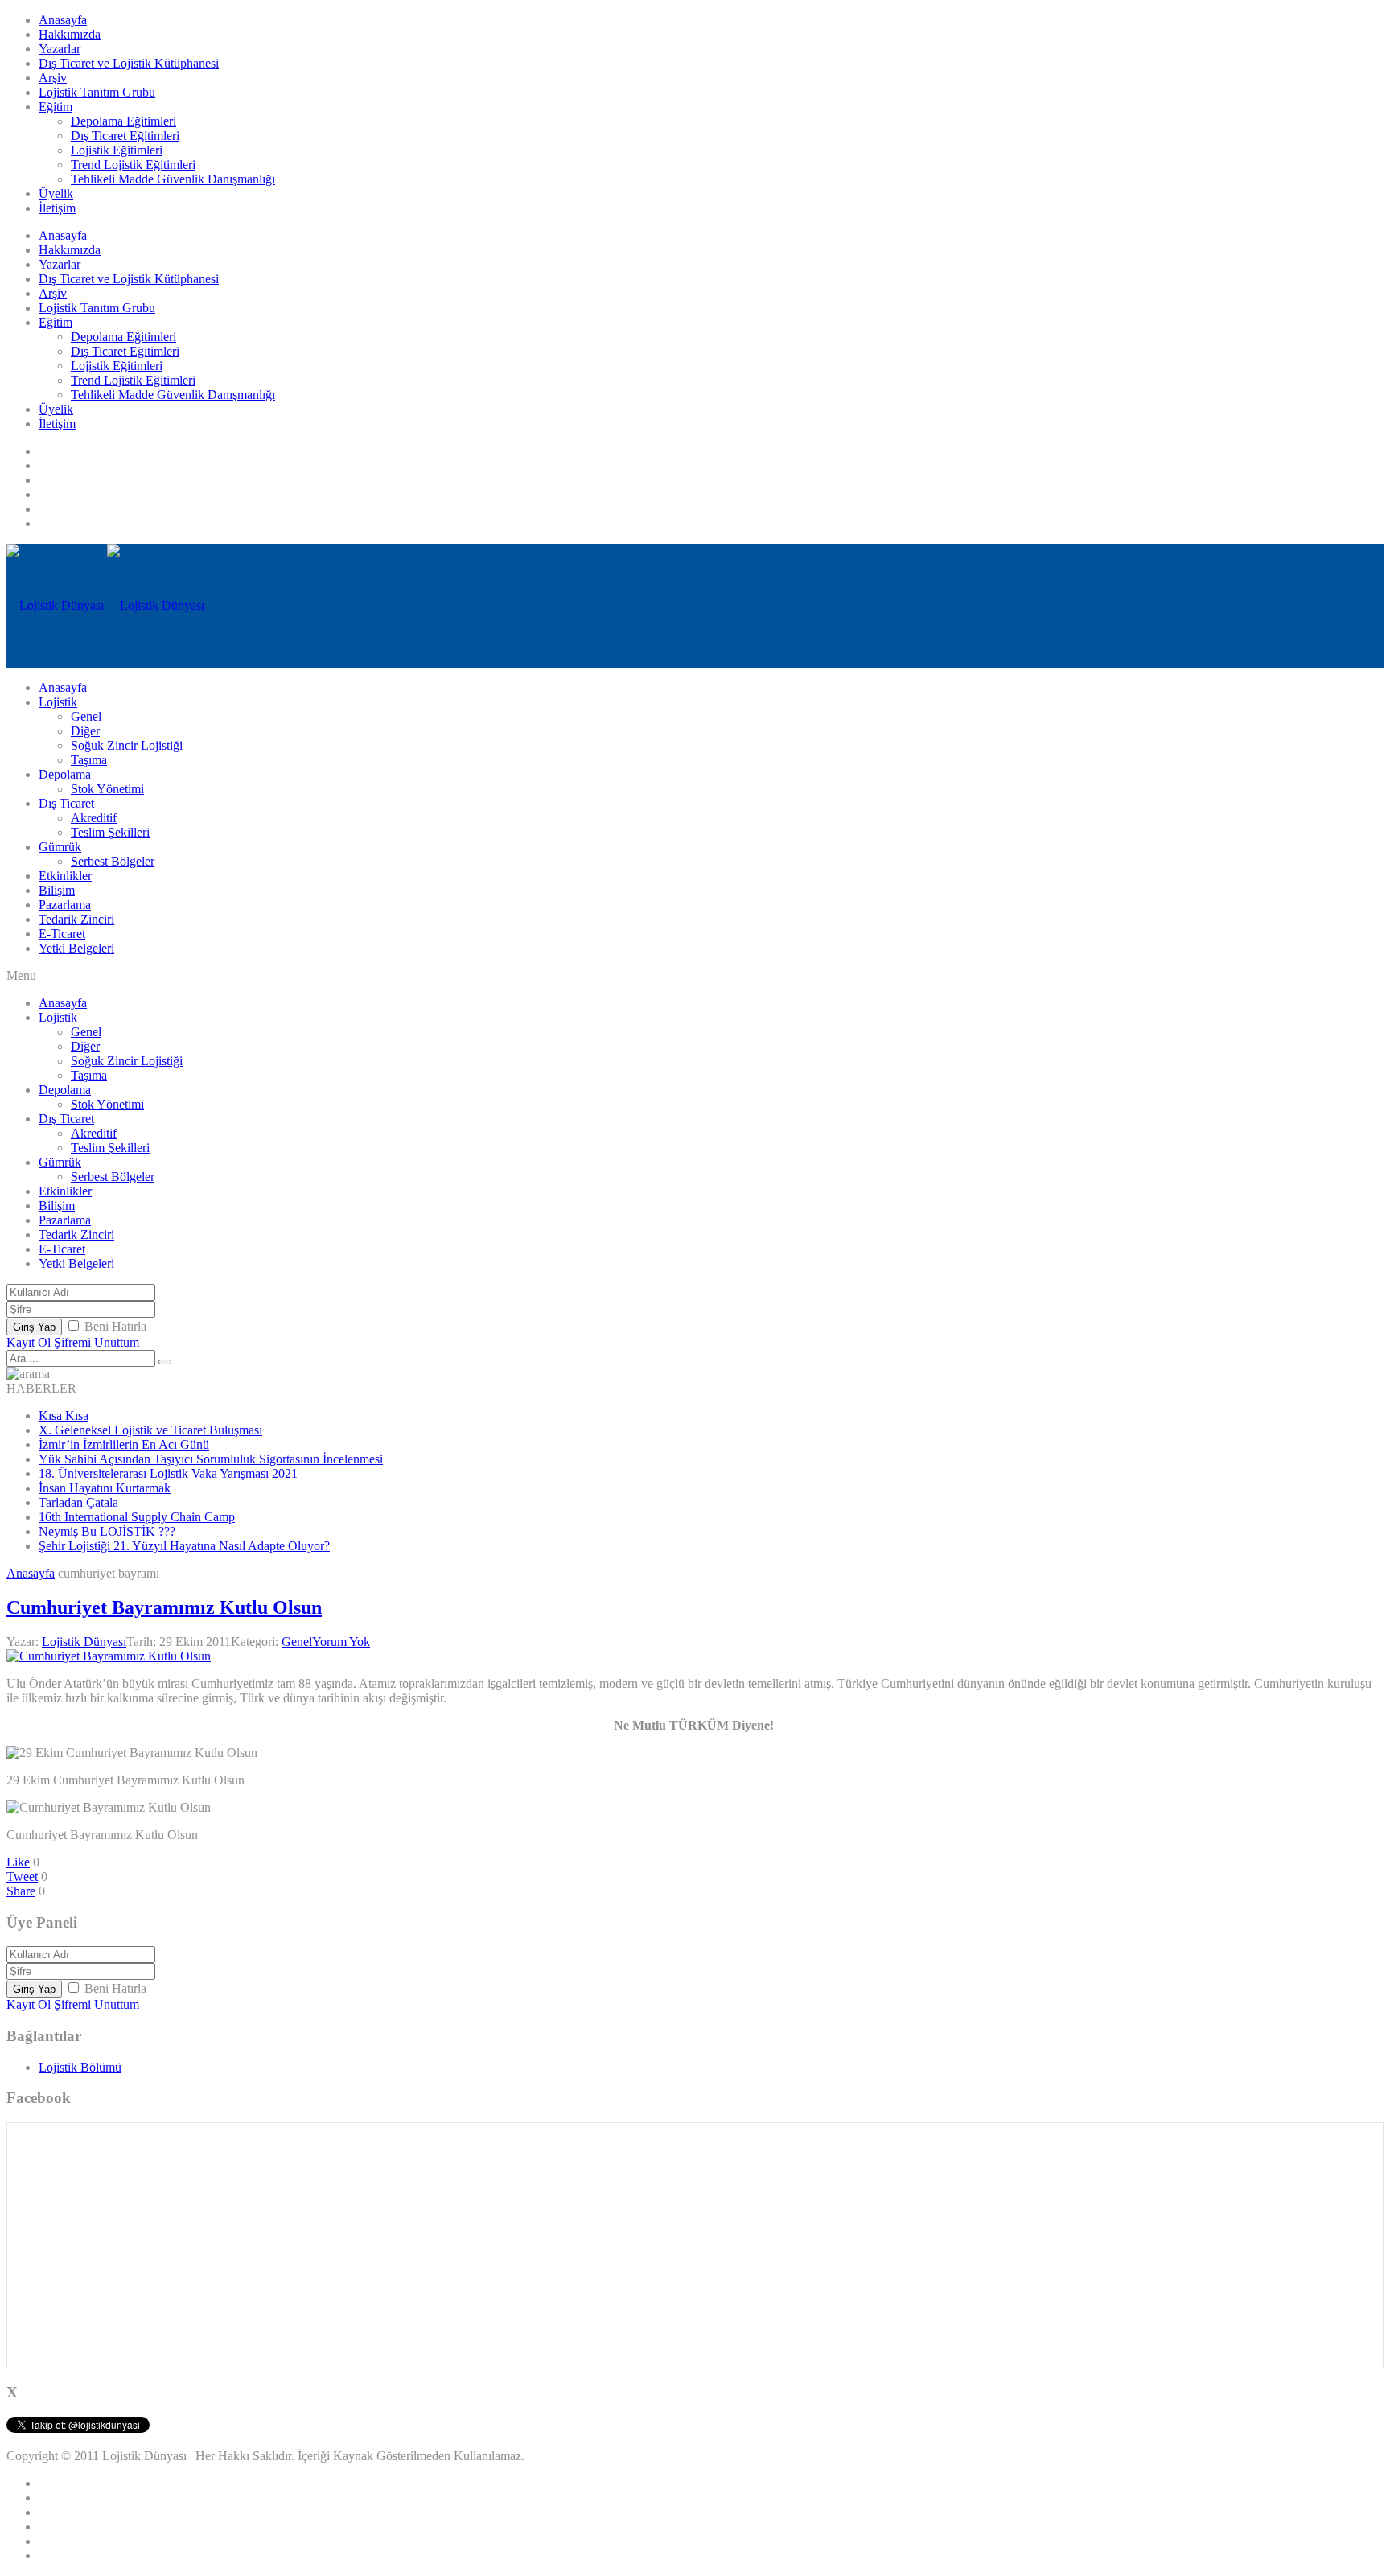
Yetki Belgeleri (76, 948)
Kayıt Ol (29, 1342)
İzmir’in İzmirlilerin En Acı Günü (124, 1444)
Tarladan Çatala (78, 1502)
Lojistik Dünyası (84, 1642)
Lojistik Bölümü (80, 2067)
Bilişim (57, 890)
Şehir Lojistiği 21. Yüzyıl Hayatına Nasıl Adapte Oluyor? (184, 1546)
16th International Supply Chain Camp (137, 1517)
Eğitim (56, 107)
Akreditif (94, 818)
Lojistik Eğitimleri (117, 150)
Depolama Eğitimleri (123, 121)
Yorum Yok (341, 1642)
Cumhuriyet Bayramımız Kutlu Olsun (164, 1607)
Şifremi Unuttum (97, 1342)
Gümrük (60, 847)
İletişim (57, 208)
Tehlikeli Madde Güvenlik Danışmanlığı (173, 179)
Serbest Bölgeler (113, 861)
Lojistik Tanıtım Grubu (97, 92)
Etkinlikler (65, 876)
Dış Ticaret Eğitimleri (125, 136)
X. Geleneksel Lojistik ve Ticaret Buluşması (150, 1430)
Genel (86, 716)
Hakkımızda (70, 34)
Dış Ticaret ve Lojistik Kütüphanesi (129, 63)
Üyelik (56, 193)
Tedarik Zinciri (76, 919)
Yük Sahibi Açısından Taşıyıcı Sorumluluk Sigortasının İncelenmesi (211, 1459)
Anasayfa (63, 20)
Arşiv (53, 78)
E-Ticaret (62, 934)
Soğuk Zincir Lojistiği (127, 745)
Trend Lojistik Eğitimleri (133, 165)
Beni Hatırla (115, 1326)
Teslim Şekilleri (110, 832)
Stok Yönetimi (107, 789)
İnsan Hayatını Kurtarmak (105, 1488)
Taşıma (89, 760)
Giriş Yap (34, 1327)
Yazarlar (60, 49)
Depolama (65, 774)
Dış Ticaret (66, 803)
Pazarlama (65, 905)
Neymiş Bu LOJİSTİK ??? (107, 1531)
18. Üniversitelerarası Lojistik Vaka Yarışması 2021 (168, 1473)
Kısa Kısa (64, 1416)
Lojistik (58, 702)
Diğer (85, 731)
